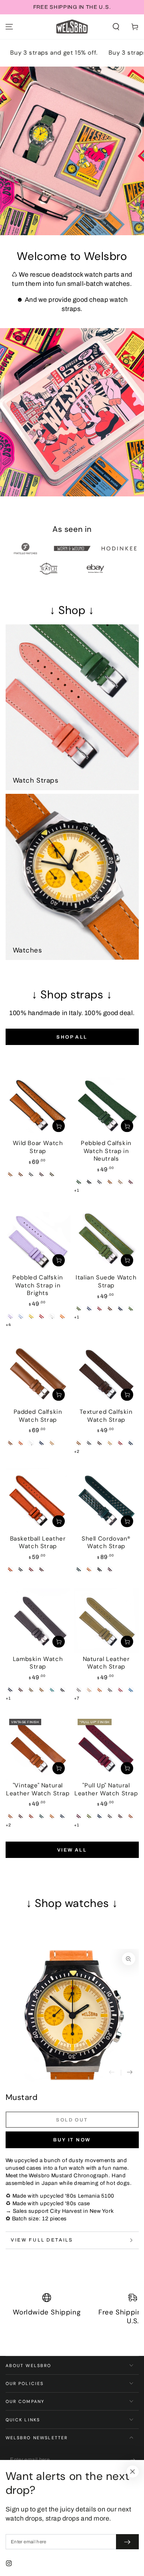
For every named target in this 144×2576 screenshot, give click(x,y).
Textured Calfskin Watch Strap (106, 1416)
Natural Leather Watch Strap (106, 1663)
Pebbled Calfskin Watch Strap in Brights (38, 1285)
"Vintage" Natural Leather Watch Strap (38, 1789)
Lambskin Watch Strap (38, 1663)
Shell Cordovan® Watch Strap (106, 1543)
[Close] (132, 2472)
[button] (116, 27)
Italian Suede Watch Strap (106, 1281)
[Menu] (9, 27)
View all (72, 1850)
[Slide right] (130, 2073)
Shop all (72, 1037)
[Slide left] (112, 2073)
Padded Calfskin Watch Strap (38, 1416)
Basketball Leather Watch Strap (38, 1543)
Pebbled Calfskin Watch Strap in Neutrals (106, 1151)
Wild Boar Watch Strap (38, 1147)
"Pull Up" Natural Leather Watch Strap (106, 1789)
